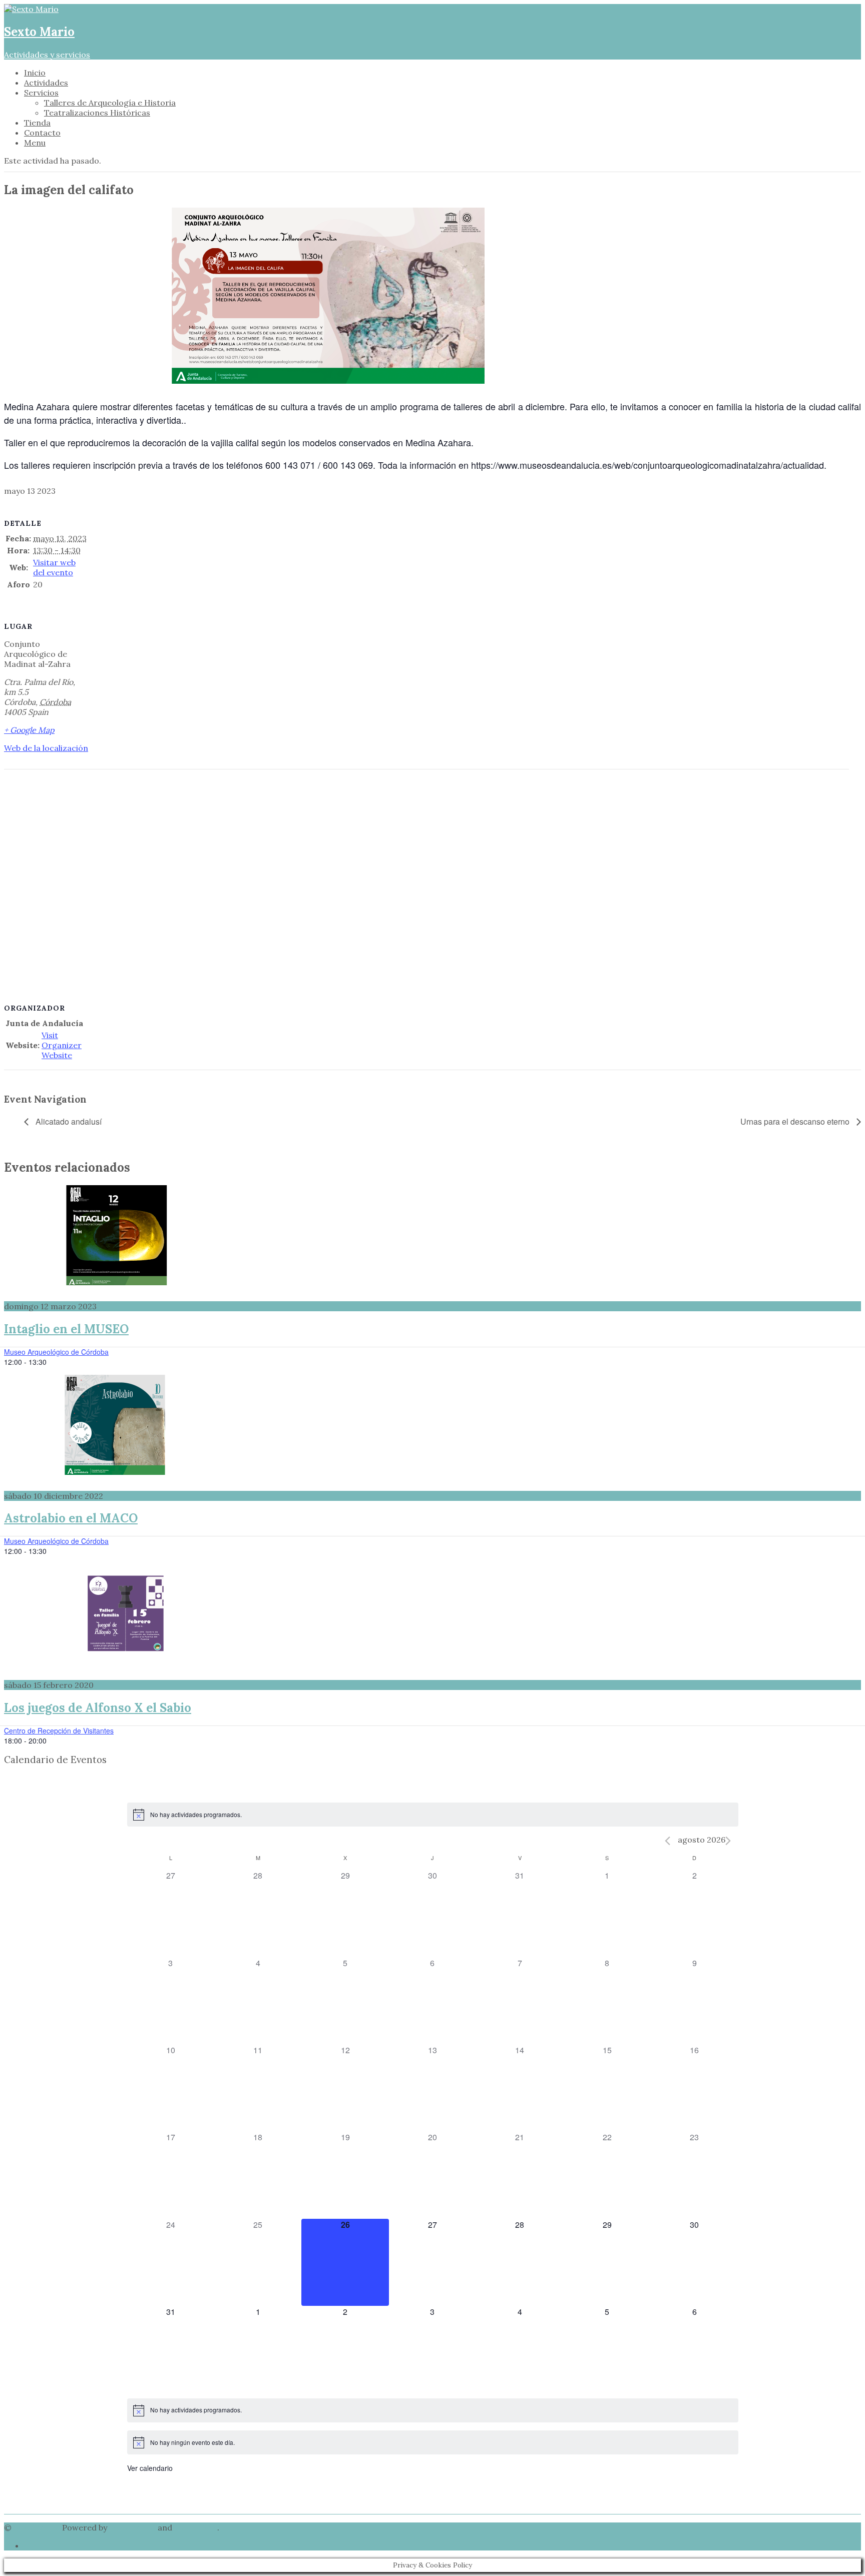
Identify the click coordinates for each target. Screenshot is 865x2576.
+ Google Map (29, 730)
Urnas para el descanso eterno (796, 1121)
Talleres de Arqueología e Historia (110, 103)
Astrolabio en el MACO (71, 1518)
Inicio (35, 73)
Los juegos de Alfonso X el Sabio (98, 1708)
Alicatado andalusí (68, 1121)
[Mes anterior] (668, 1841)
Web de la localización (46, 748)
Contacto (42, 133)
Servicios (41, 93)
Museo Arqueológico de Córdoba (56, 1352)
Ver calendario (150, 2468)
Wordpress (196, 2527)
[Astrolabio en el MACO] (432, 1425)
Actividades (46, 83)
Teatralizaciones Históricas (97, 113)
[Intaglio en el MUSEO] (432, 1235)
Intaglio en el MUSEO (66, 1329)
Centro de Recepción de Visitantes (59, 1731)
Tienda (37, 123)
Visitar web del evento (54, 567)
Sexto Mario (37, 2527)
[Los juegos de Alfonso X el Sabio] (432, 1614)
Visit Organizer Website (62, 1045)
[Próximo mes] (728, 1841)
